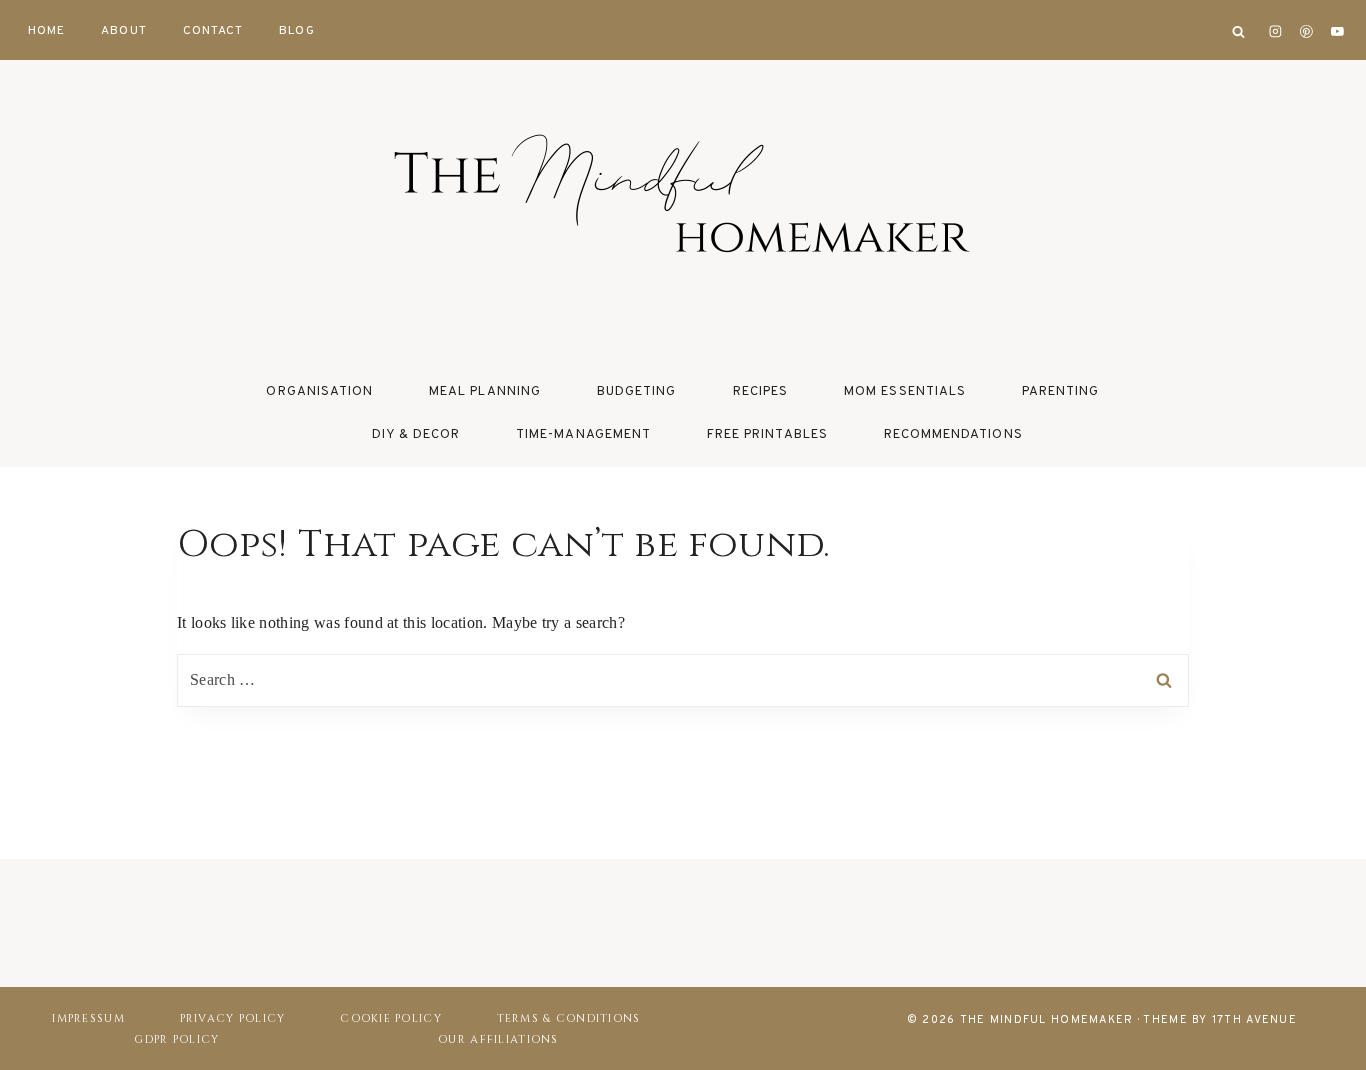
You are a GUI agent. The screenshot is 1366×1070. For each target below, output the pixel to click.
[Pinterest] (1307, 32)
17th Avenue (1254, 1020)
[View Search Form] (1238, 32)
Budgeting (636, 392)
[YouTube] (1337, 32)
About (123, 31)
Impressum (88, 1018)
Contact (213, 31)
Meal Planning (485, 392)
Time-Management (583, 435)
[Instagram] (1276, 32)
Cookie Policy (391, 1018)
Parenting (1060, 392)
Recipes (760, 392)
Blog (296, 31)
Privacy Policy (233, 1018)
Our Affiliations (498, 1039)
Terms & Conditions (569, 1018)
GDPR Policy (176, 1039)
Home (46, 31)
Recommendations (953, 435)
